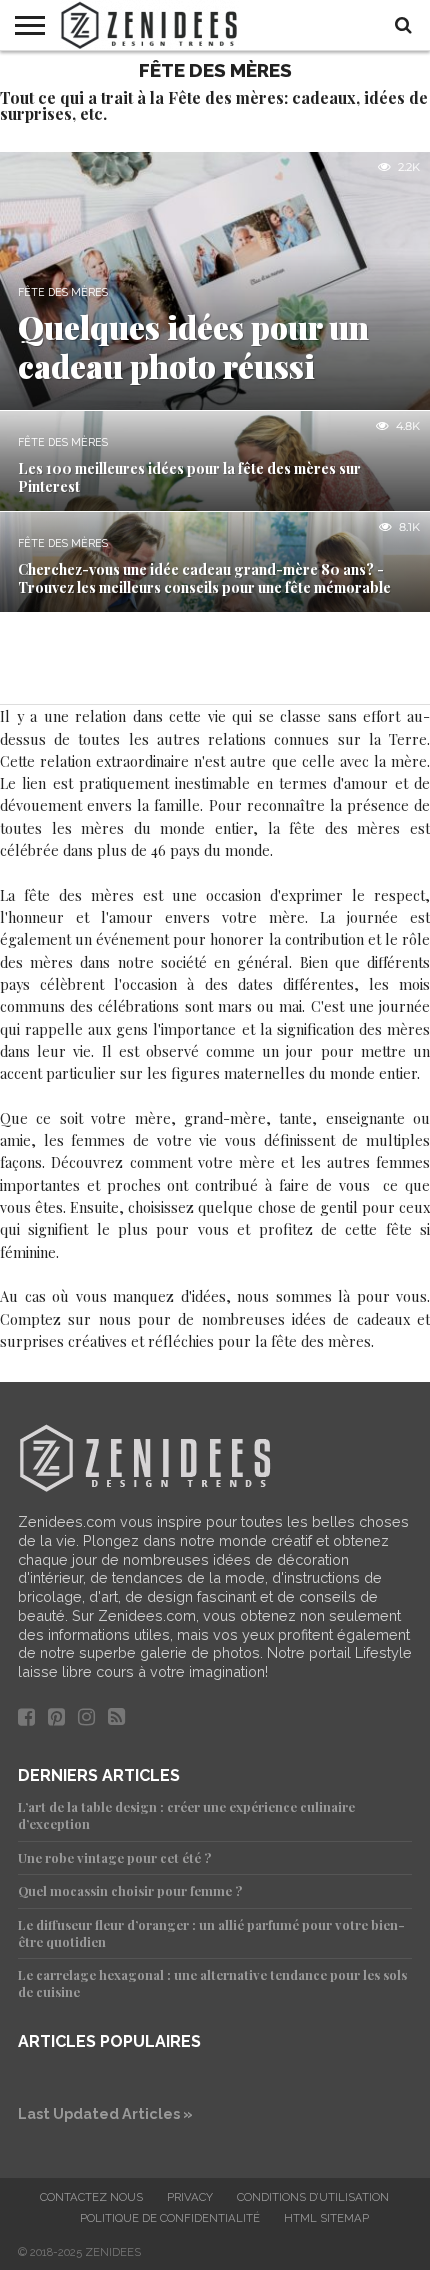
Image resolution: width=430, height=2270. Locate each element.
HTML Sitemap (326, 2218)
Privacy (190, 2197)
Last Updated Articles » (105, 2113)
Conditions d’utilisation (313, 2197)
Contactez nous (91, 2197)
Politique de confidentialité (170, 2218)
